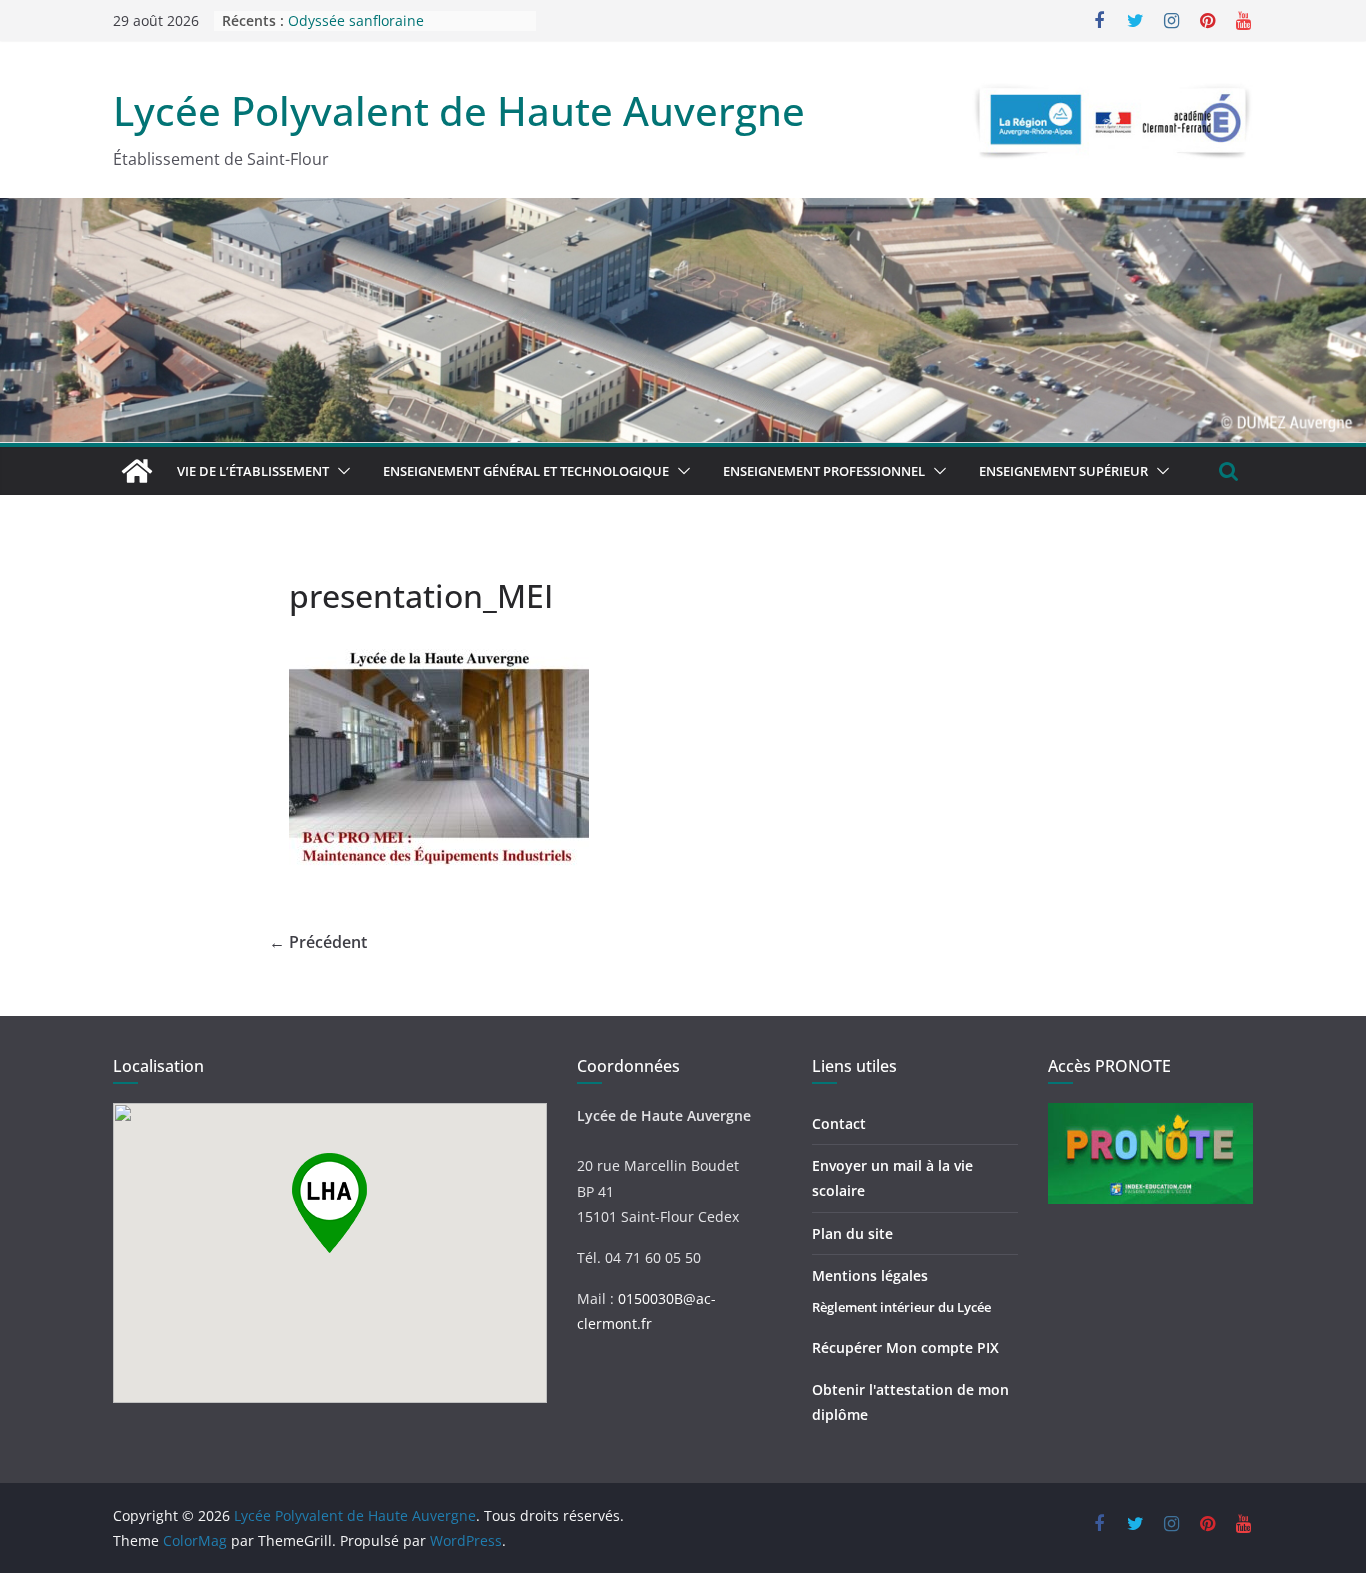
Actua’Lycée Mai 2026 (359, 10)
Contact (839, 1123)
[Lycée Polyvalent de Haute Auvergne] (137, 471)
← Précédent (318, 942)
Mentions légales (870, 1275)
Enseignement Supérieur (1063, 471)
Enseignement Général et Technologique (526, 471)
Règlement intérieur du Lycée (901, 1307)
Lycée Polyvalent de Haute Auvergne (459, 110)
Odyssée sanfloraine (356, 30)
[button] (340, 471)
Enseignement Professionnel (824, 471)
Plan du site (852, 1233)
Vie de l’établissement (253, 471)
